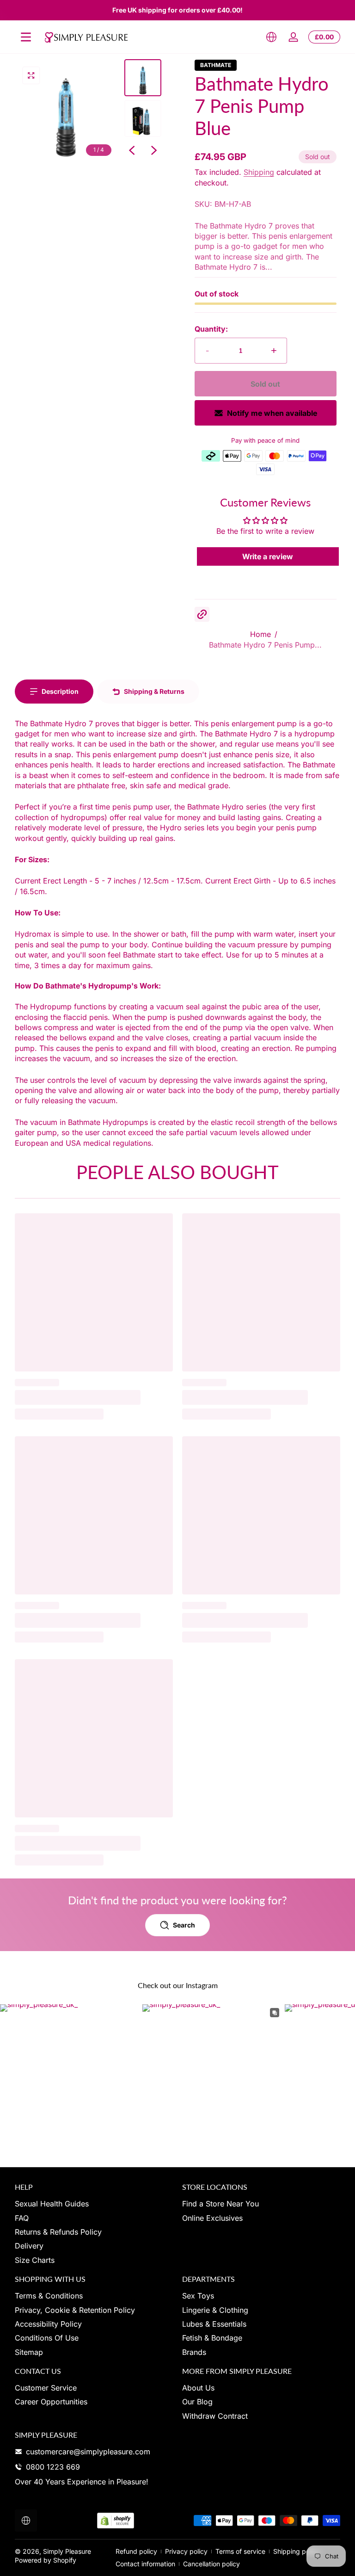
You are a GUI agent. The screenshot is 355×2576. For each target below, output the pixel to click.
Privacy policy (186, 2551)
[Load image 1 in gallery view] (143, 78)
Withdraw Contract (215, 2416)
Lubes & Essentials (214, 2324)
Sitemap (29, 2352)
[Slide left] (132, 150)
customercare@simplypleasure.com (88, 2452)
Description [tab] (60, 691)
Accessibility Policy (48, 2324)
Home (260, 634)
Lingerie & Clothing (215, 2310)
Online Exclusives (212, 2218)
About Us (198, 2388)
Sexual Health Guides (52, 2204)
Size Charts (35, 2260)
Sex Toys (198, 2296)
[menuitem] (94, 2204)
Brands (194, 2352)
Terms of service (240, 2551)
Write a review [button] (268, 556)
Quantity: (211, 329)
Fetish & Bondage (212, 2338)
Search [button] (184, 1925)
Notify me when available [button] (272, 413)
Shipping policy (297, 2551)
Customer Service (46, 2388)
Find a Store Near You (220, 2204)
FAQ (22, 2218)
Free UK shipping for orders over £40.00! (177, 10)
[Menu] (26, 37)
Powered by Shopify (46, 2560)
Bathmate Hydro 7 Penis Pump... (265, 645)
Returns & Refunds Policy (58, 2232)
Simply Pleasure (67, 2551)
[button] (271, 37)
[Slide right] (154, 150)
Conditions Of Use (47, 2338)
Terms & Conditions (49, 2296)
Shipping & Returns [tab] (154, 691)
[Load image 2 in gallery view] (143, 118)
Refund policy (136, 2551)
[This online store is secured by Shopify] (116, 2521)
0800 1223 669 (53, 2467)
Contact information (145, 2564)
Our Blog (197, 2402)
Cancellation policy (211, 2564)
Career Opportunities (51, 2402)
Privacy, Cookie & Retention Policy (75, 2310)
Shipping (259, 172)
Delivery (29, 2246)
